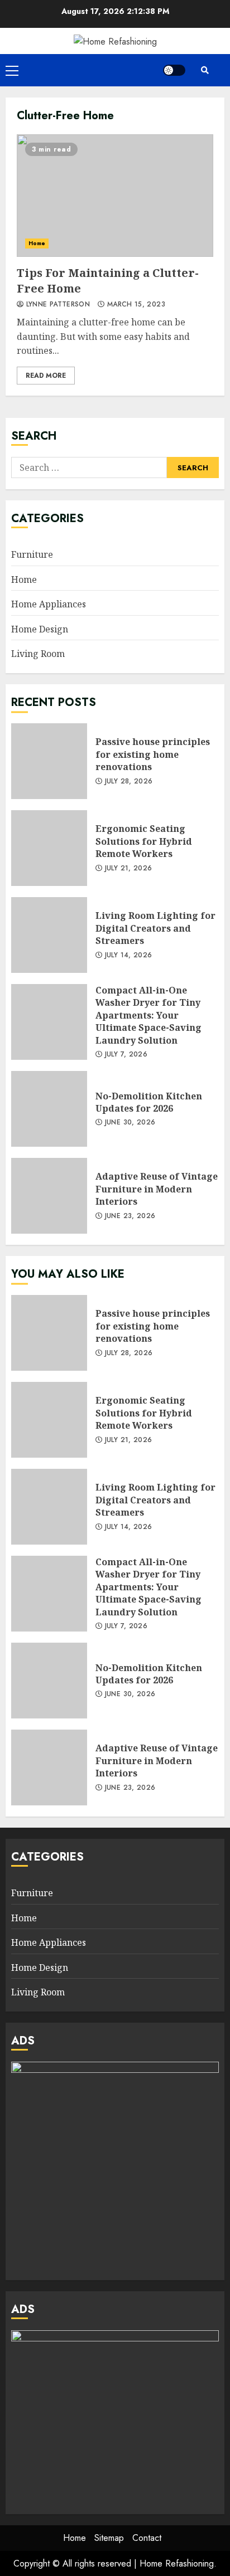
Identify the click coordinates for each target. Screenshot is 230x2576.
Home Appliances (49, 604)
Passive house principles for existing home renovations (49, 761)
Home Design (40, 629)
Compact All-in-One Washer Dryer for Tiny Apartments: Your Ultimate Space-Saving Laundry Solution (49, 1022)
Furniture (32, 554)
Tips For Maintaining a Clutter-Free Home (115, 196)
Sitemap (109, 2538)
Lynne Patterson (57, 305)
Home (37, 243)
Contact (147, 2538)
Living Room (38, 654)
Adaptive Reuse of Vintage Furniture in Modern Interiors (49, 1196)
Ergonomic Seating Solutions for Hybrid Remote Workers (49, 848)
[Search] (205, 70)
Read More (46, 376)
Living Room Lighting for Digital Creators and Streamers (49, 935)
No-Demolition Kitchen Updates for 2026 (49, 1109)
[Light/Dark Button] (174, 70)
